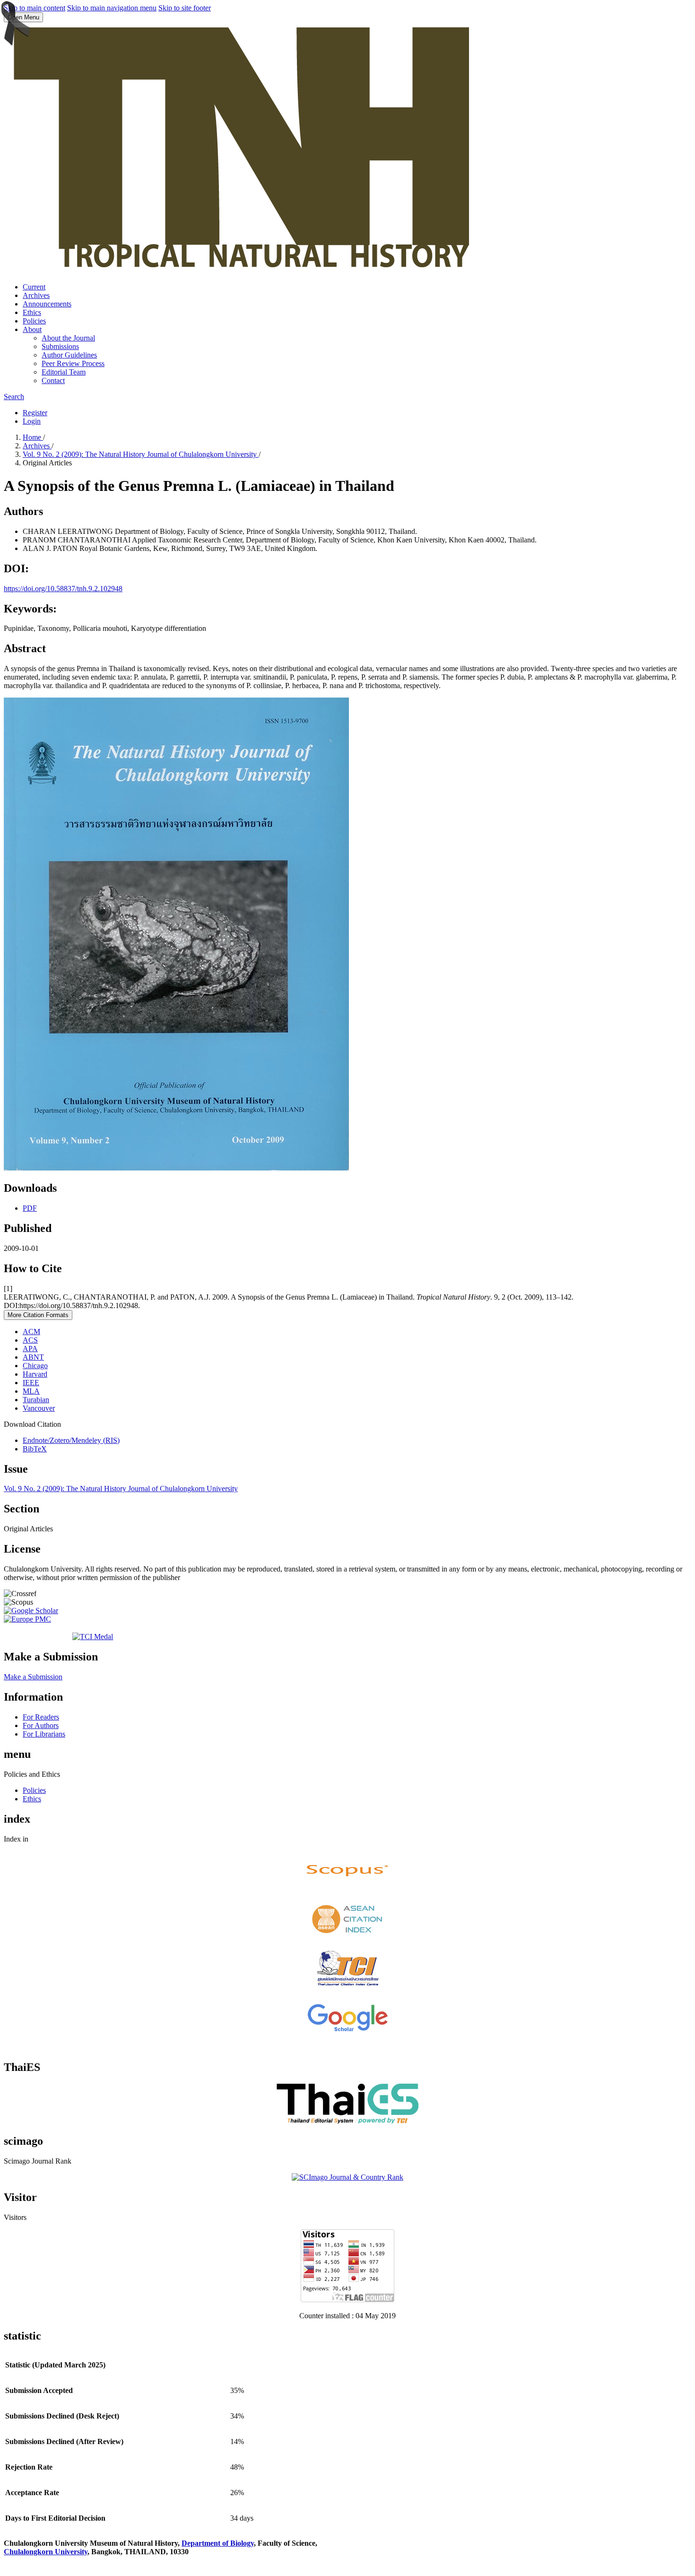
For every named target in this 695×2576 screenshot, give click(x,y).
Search (14, 397)
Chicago (35, 1366)
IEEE (31, 1383)
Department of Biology (218, 2543)
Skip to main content (35, 8)
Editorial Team (64, 372)
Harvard (35, 1374)
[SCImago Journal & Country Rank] (347, 2177)
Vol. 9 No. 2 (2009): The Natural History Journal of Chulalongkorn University (141, 454)
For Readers (41, 1717)
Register (35, 413)
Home (33, 437)
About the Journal (68, 338)
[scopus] (347, 1888)
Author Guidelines (69, 355)
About (32, 329)
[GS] (347, 2031)
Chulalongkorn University (46, 2552)
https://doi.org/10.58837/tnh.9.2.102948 (63, 589)
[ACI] (347, 1936)
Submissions (60, 346)
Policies (34, 321)
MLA (31, 1391)
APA (30, 1349)
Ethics (32, 312)
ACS (30, 1340)
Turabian (36, 1400)
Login (32, 421)
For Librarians (44, 1734)
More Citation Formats (38, 1315)
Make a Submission (33, 1677)
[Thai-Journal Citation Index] (347, 1988)
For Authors (41, 1725)
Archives (36, 295)
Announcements (47, 304)
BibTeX (35, 1449)
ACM (31, 1332)
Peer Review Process (73, 363)
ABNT (33, 1357)
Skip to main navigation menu (112, 8)
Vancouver (39, 1408)
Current (34, 287)
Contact (53, 380)
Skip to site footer (185, 8)
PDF (30, 1208)
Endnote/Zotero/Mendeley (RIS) (71, 1440)
